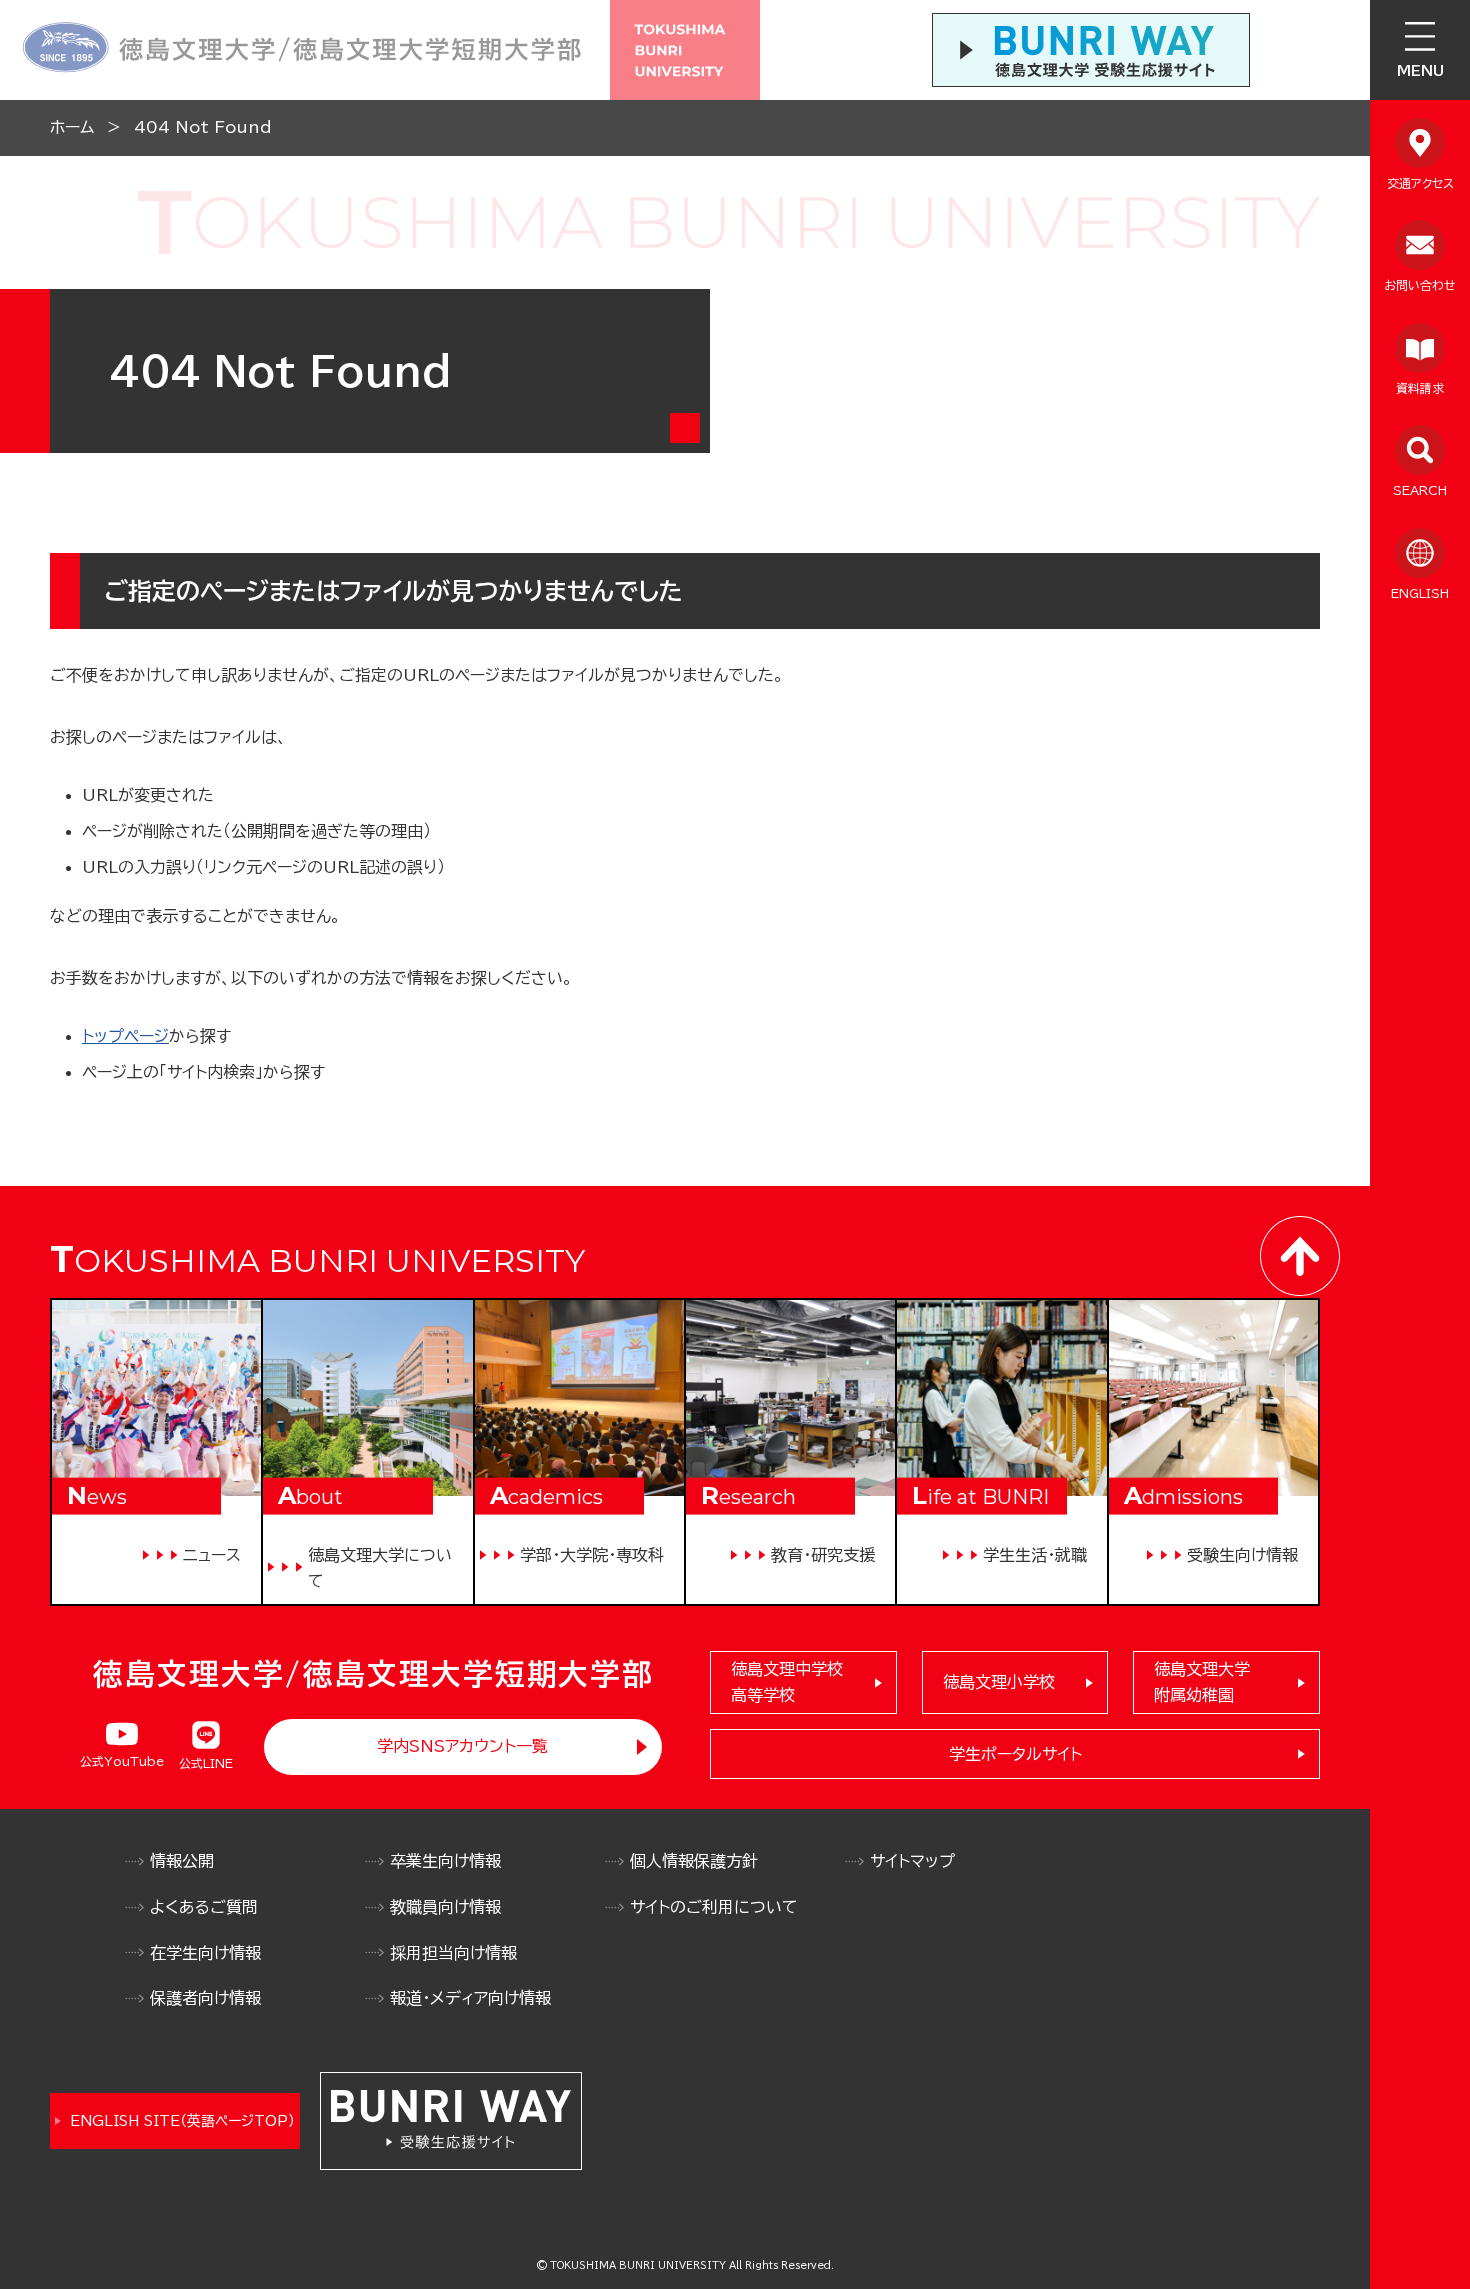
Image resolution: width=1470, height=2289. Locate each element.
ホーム (72, 127)
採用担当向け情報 (453, 1953)
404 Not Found (203, 127)
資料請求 (1420, 388)
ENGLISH (1420, 593)
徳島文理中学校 (787, 1682)
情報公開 (182, 1861)
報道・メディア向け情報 (470, 1998)
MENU (1420, 71)
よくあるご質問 (204, 1907)
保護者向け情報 (205, 1998)
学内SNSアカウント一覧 (462, 1746)
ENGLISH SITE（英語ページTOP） (182, 2121)
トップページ (125, 1036)
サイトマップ (912, 1861)
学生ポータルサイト (1015, 1754)
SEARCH (1420, 490)
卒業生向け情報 (445, 1861)
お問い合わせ (1420, 285)
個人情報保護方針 (694, 1861)
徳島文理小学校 (999, 1682)
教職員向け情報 (445, 1907)
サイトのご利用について (714, 1907)
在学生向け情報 (205, 1953)
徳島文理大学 (1202, 1682)
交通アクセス (1420, 183)
